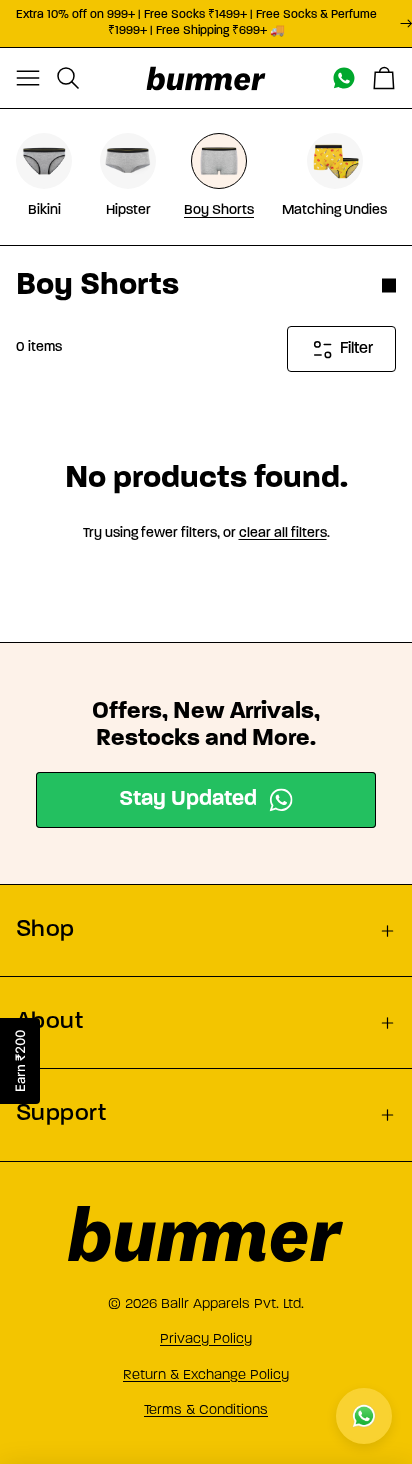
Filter (356, 349)
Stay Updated (188, 799)
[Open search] (68, 78)
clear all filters (283, 533)
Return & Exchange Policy (206, 1374)
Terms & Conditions (206, 1409)
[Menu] (28, 78)
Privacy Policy (206, 1338)
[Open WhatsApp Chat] (364, 1416)
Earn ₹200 (20, 1061)
